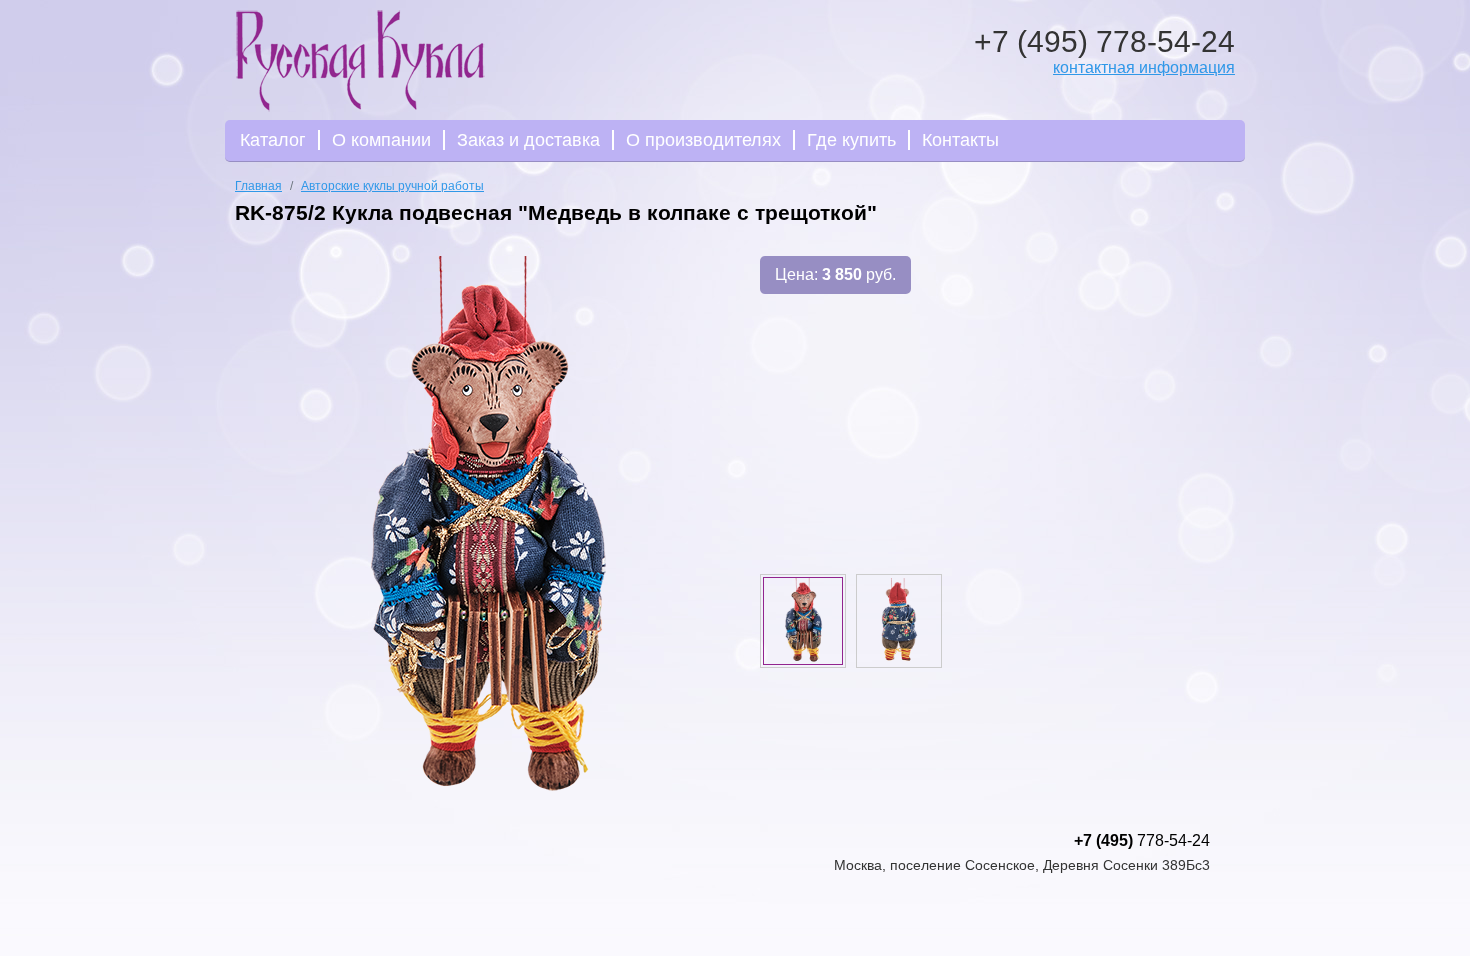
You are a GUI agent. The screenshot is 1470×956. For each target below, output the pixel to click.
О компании (381, 140)
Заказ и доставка (528, 140)
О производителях (703, 140)
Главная (258, 186)
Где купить (851, 140)
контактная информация (1144, 67)
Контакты (960, 140)
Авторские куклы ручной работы (392, 186)
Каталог (273, 140)
